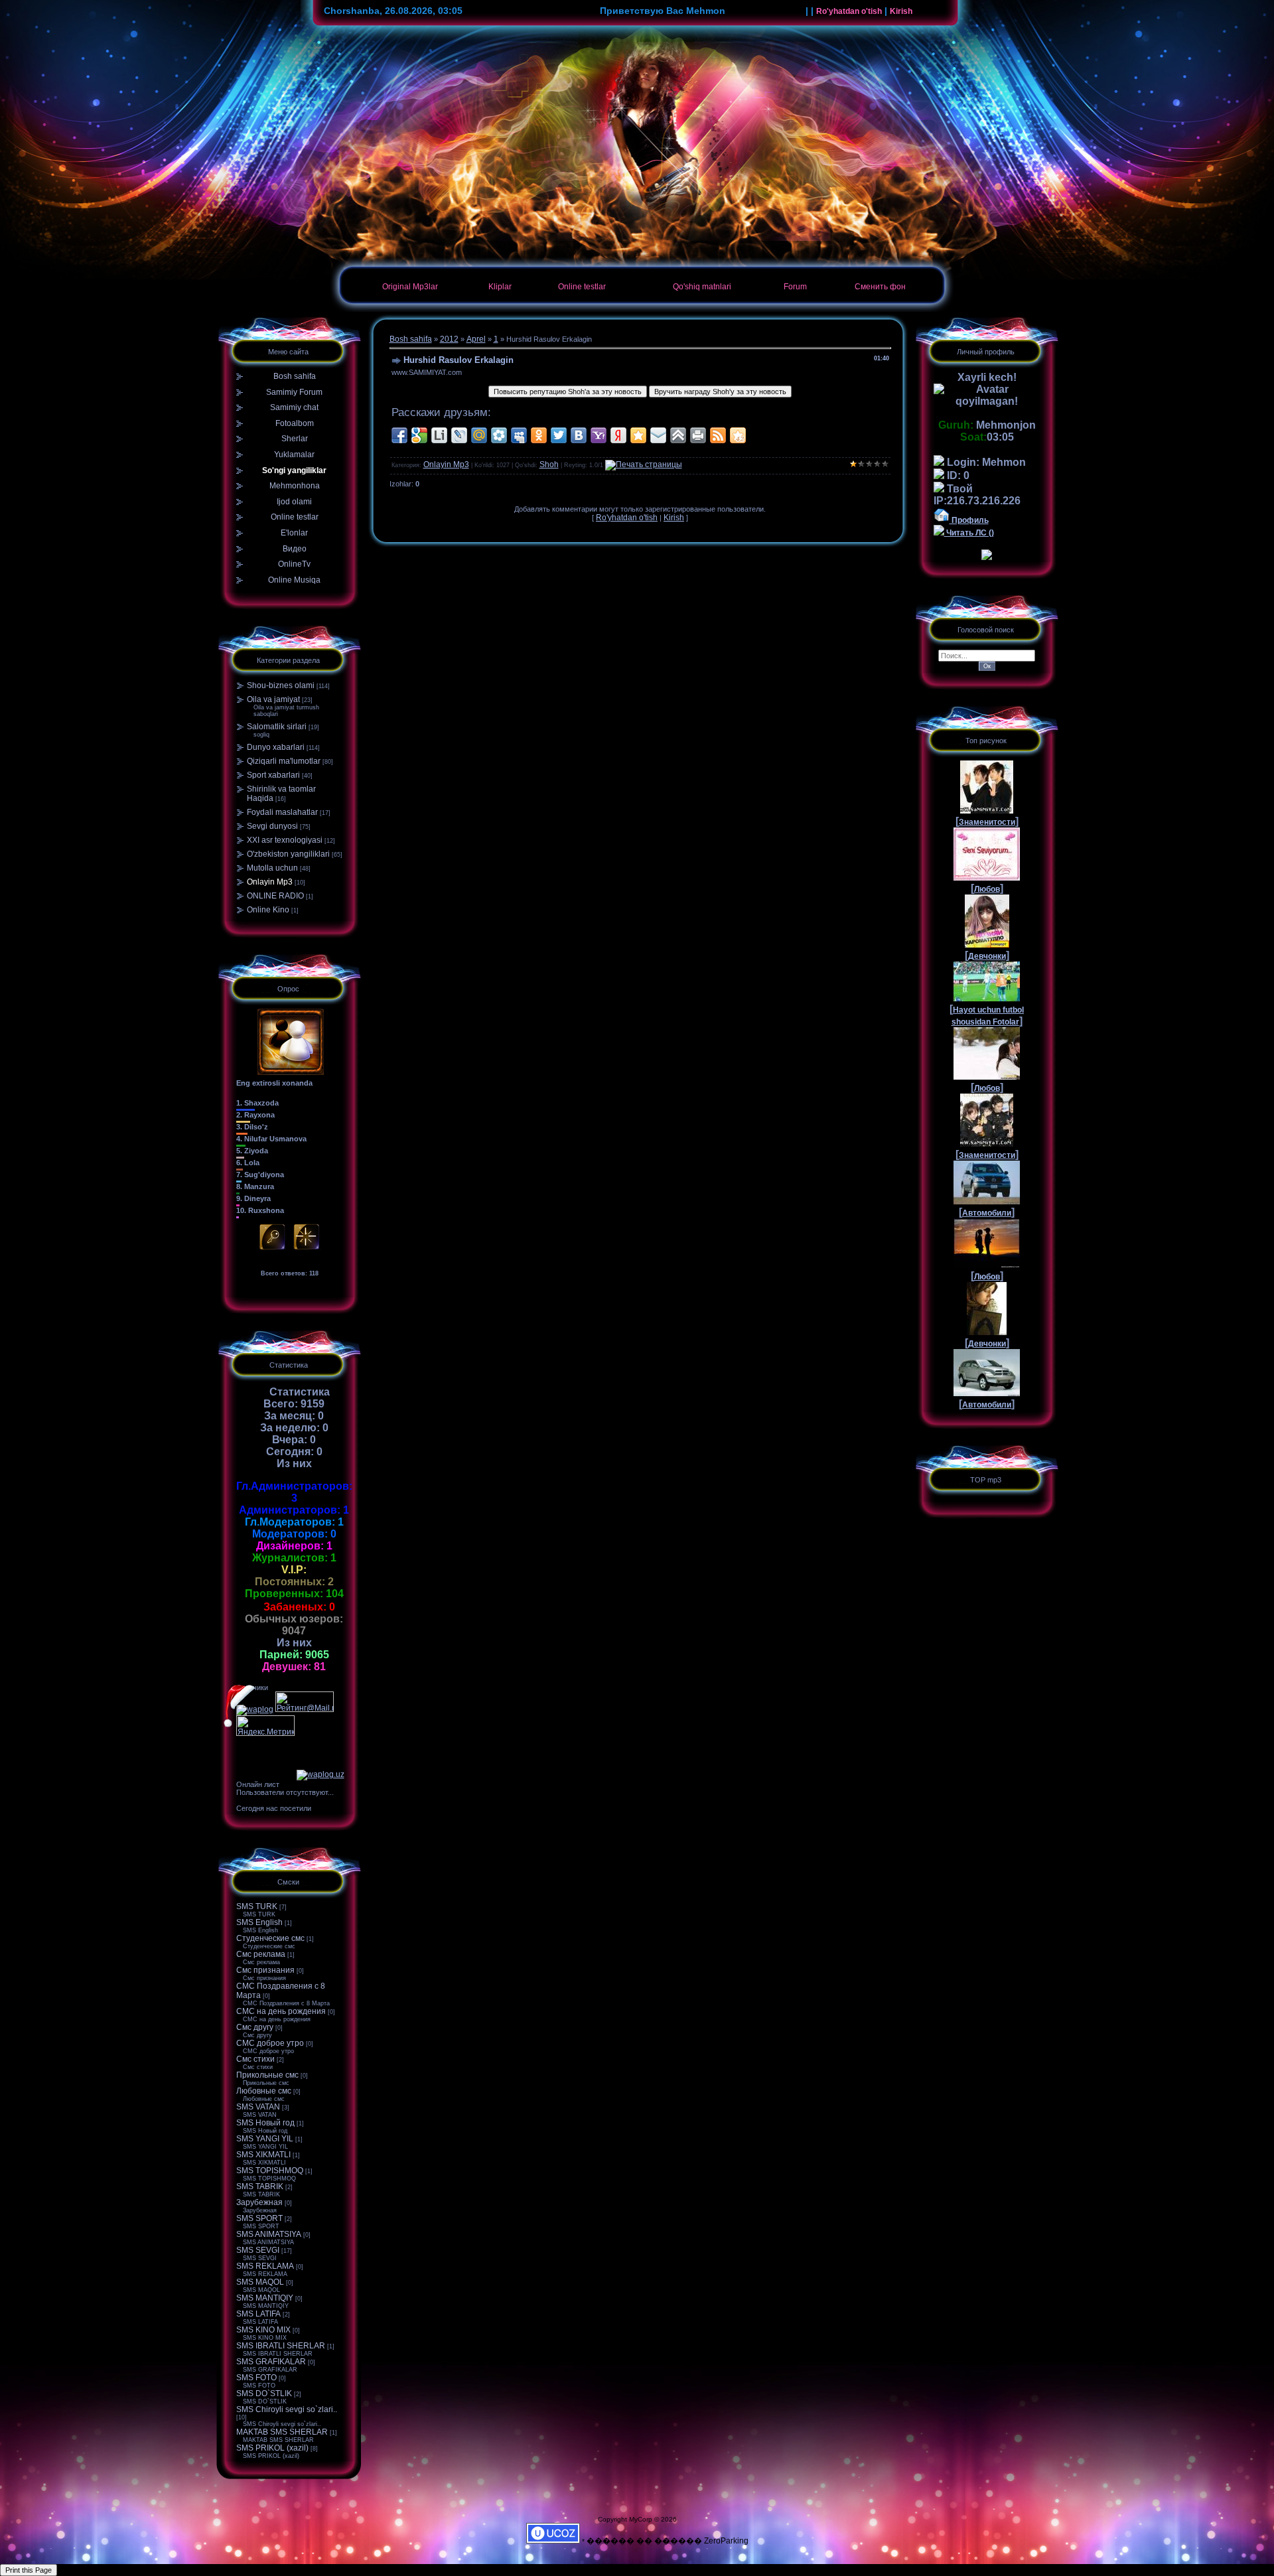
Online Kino (268, 910)
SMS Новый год (265, 2123)
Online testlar (582, 287)
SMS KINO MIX (263, 2330)
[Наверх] (678, 435)
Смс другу (255, 2027)
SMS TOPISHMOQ (270, 2171)
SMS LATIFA (258, 2314)
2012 (449, 339)
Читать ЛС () (969, 533)
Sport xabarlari (273, 775)
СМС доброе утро (270, 2043)
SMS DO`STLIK (264, 2394)
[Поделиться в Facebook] (399, 435)
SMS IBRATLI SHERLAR (281, 2346)
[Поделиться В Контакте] (579, 435)
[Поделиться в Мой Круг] (499, 435)
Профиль (969, 520)
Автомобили (987, 1213)
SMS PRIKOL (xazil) (272, 2448)
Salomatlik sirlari (277, 727)
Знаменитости (987, 822)
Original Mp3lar (410, 287)
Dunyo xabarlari (276, 747)
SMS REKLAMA (265, 2266)
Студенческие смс (270, 1938)
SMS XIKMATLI (263, 2155)
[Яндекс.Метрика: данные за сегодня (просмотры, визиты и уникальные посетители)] (265, 1726)
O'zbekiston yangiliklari (288, 854)
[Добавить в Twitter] (559, 435)
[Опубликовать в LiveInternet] (439, 435)
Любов (987, 889)
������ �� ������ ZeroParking (668, 2541)
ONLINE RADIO (275, 896)
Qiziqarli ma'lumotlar (284, 761)
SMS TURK (257, 1906)
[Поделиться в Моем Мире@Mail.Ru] (479, 435)
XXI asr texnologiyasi (285, 840)
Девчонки (987, 956)
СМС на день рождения (281, 2011)
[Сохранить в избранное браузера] (638, 435)
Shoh (549, 465)
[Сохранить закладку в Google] (419, 435)
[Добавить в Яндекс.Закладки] (618, 435)
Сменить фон (880, 287)
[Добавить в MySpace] (519, 435)
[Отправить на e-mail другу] (658, 435)
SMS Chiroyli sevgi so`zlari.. (287, 2409)
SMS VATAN (258, 2107)
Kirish (901, 11)
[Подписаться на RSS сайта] (718, 435)
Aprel (476, 339)
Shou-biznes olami (281, 685)
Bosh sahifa (411, 339)
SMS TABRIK (260, 2186)
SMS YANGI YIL (265, 2139)
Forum (795, 287)
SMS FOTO (256, 2378)
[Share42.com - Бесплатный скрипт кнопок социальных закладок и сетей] (738, 435)
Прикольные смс (267, 2075)
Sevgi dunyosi (272, 826)
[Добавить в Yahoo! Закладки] (599, 435)
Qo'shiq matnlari (702, 287)
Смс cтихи (255, 2059)
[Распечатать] (698, 435)
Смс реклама (261, 1954)
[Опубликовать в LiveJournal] (459, 435)
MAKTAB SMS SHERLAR (282, 2432)
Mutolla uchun (272, 868)
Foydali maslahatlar (282, 812)
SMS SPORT (259, 2218)
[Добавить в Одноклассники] (539, 435)
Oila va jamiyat (273, 699)
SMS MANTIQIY (265, 2298)
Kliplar (500, 287)
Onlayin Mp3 (270, 882)
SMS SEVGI (258, 2250)
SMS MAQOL (260, 2282)
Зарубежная (259, 2202)
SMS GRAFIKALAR (271, 2362)
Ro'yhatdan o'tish (849, 11)
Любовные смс (264, 2091)
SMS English (259, 1922)
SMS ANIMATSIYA (269, 2234)
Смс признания (265, 1970)
